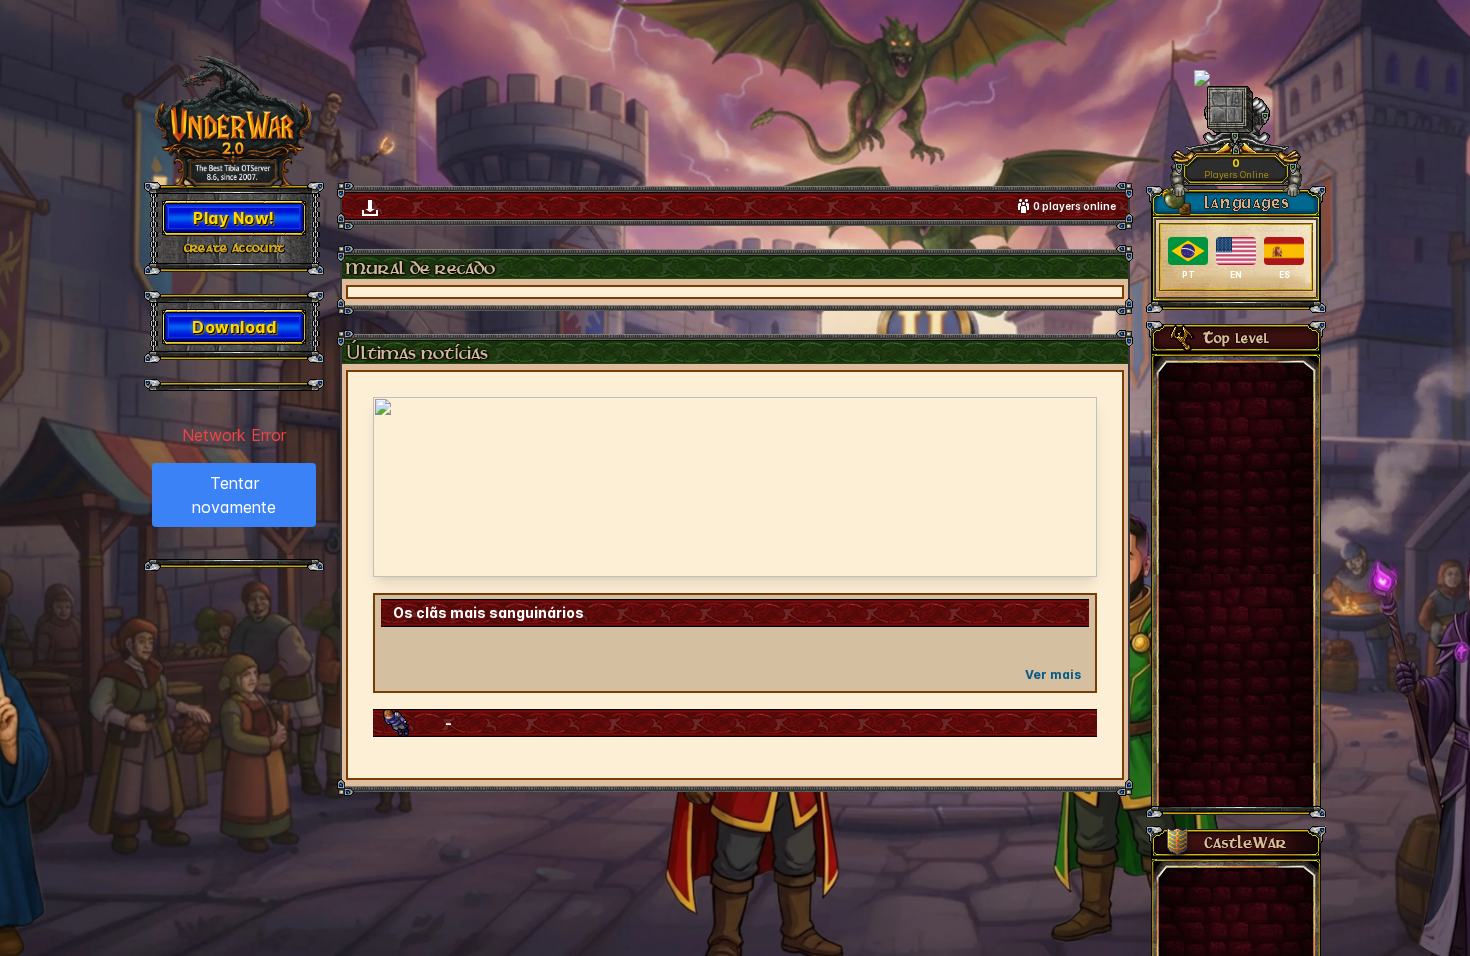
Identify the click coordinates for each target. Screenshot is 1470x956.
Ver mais (1053, 674)
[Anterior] (401, 487)
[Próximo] (1069, 487)
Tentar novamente (234, 495)
